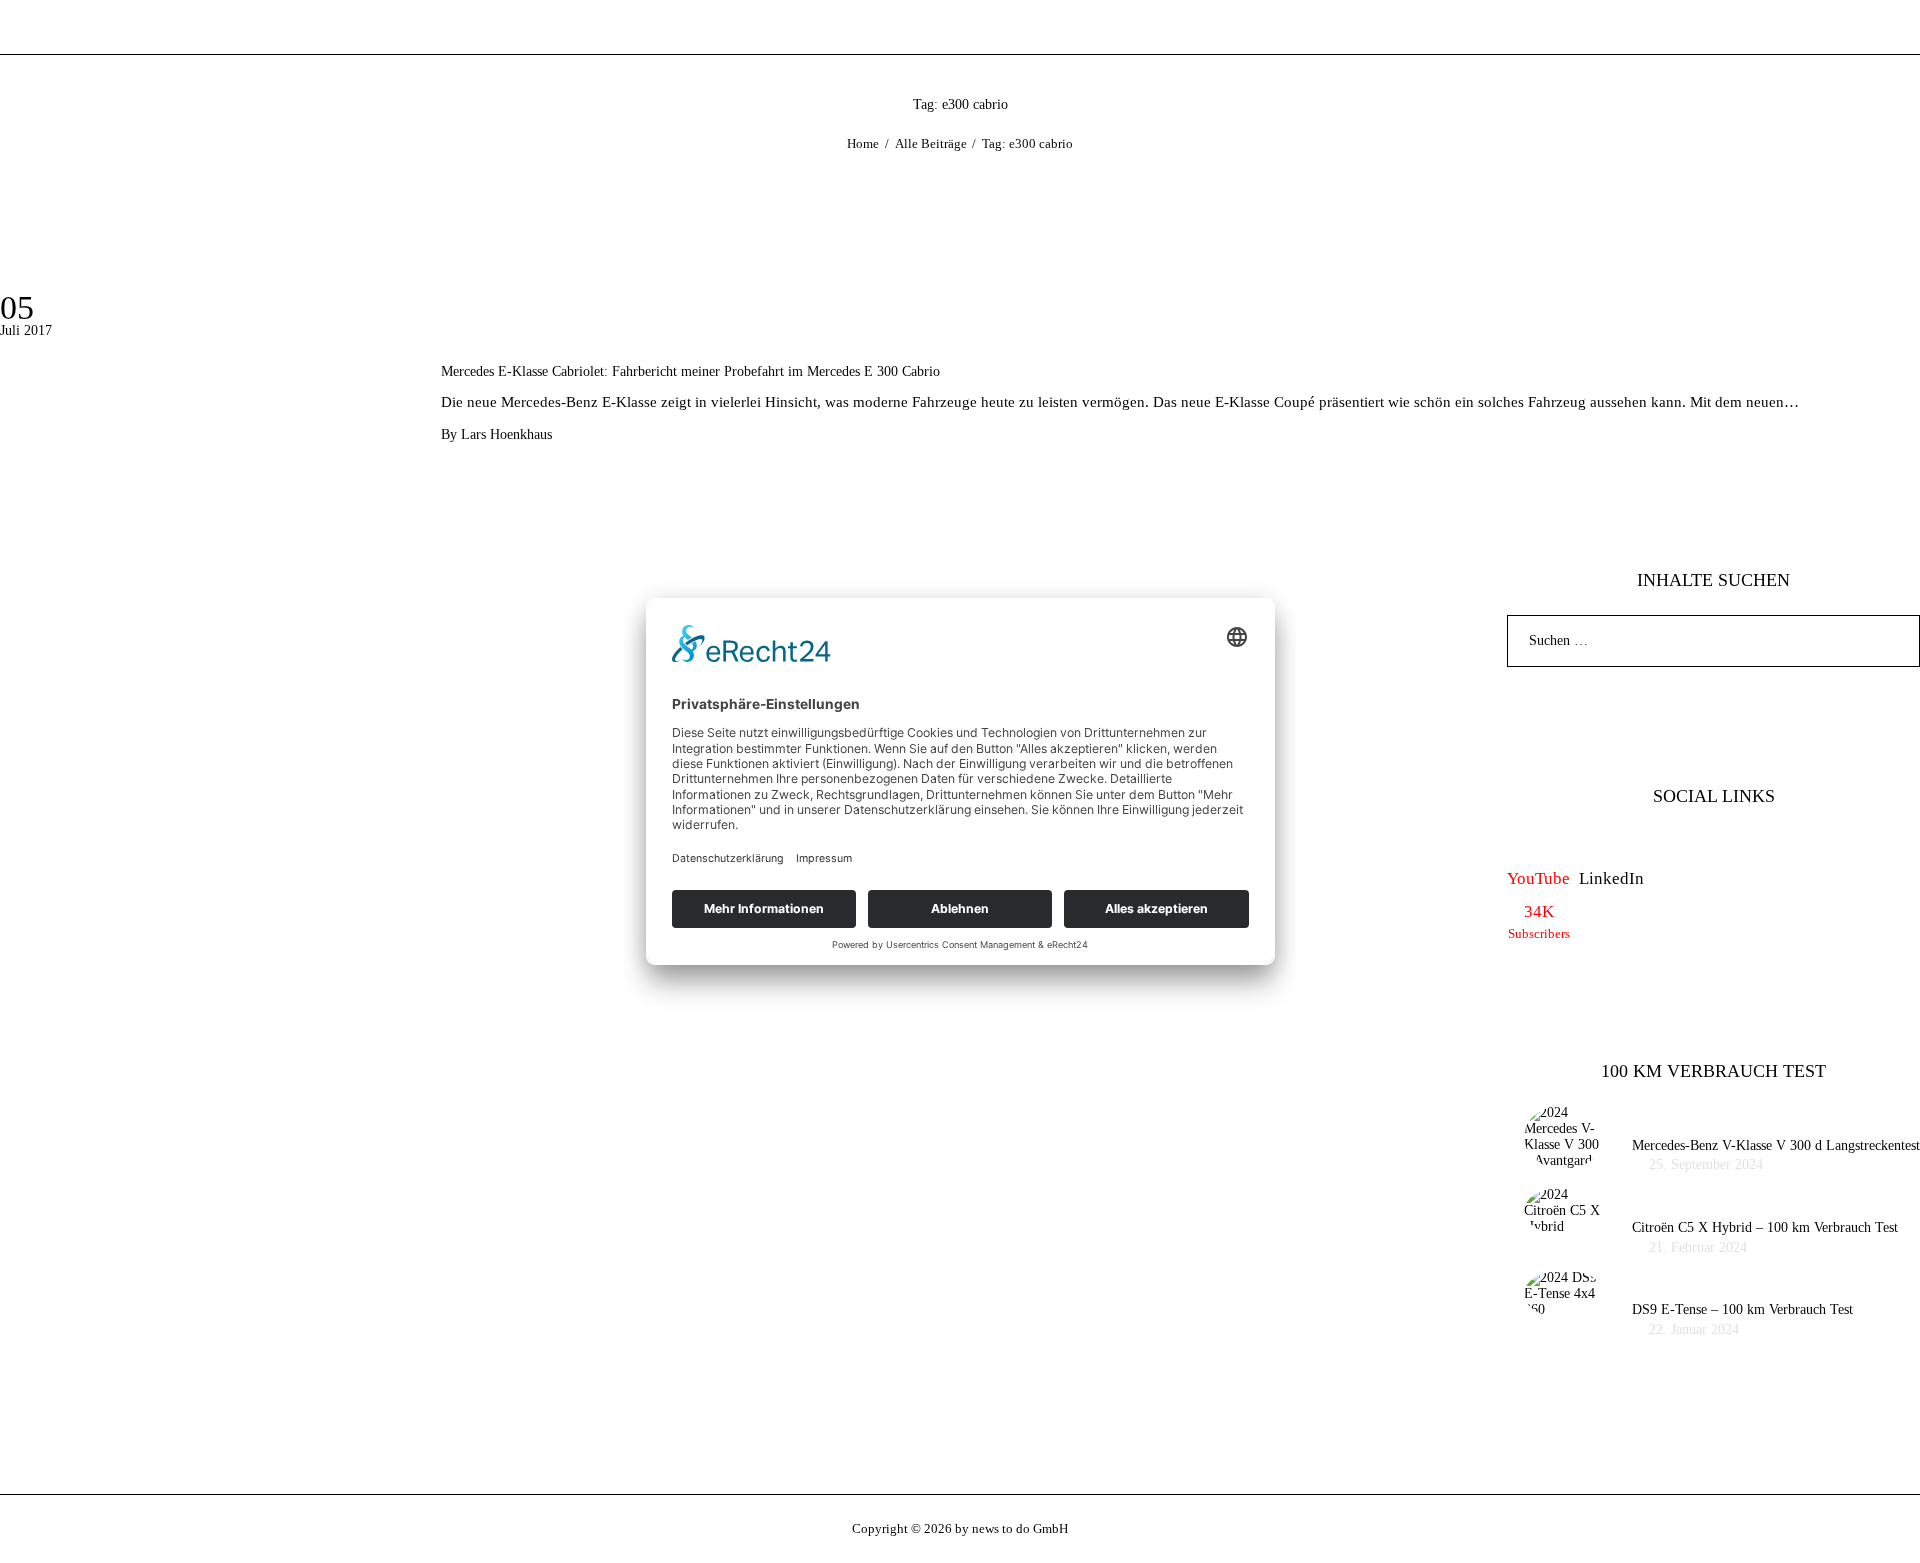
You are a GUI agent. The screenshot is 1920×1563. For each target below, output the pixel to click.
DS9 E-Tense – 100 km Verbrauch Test (1742, 1309)
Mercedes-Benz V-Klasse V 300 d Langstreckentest (1776, 1145)
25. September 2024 (1706, 1164)
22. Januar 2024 (1694, 1329)
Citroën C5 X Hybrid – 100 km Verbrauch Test (1765, 1227)
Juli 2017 (26, 330)
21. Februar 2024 (1698, 1247)
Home (863, 143)
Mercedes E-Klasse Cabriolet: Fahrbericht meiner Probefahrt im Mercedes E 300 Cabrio (690, 371)
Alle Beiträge (931, 143)
